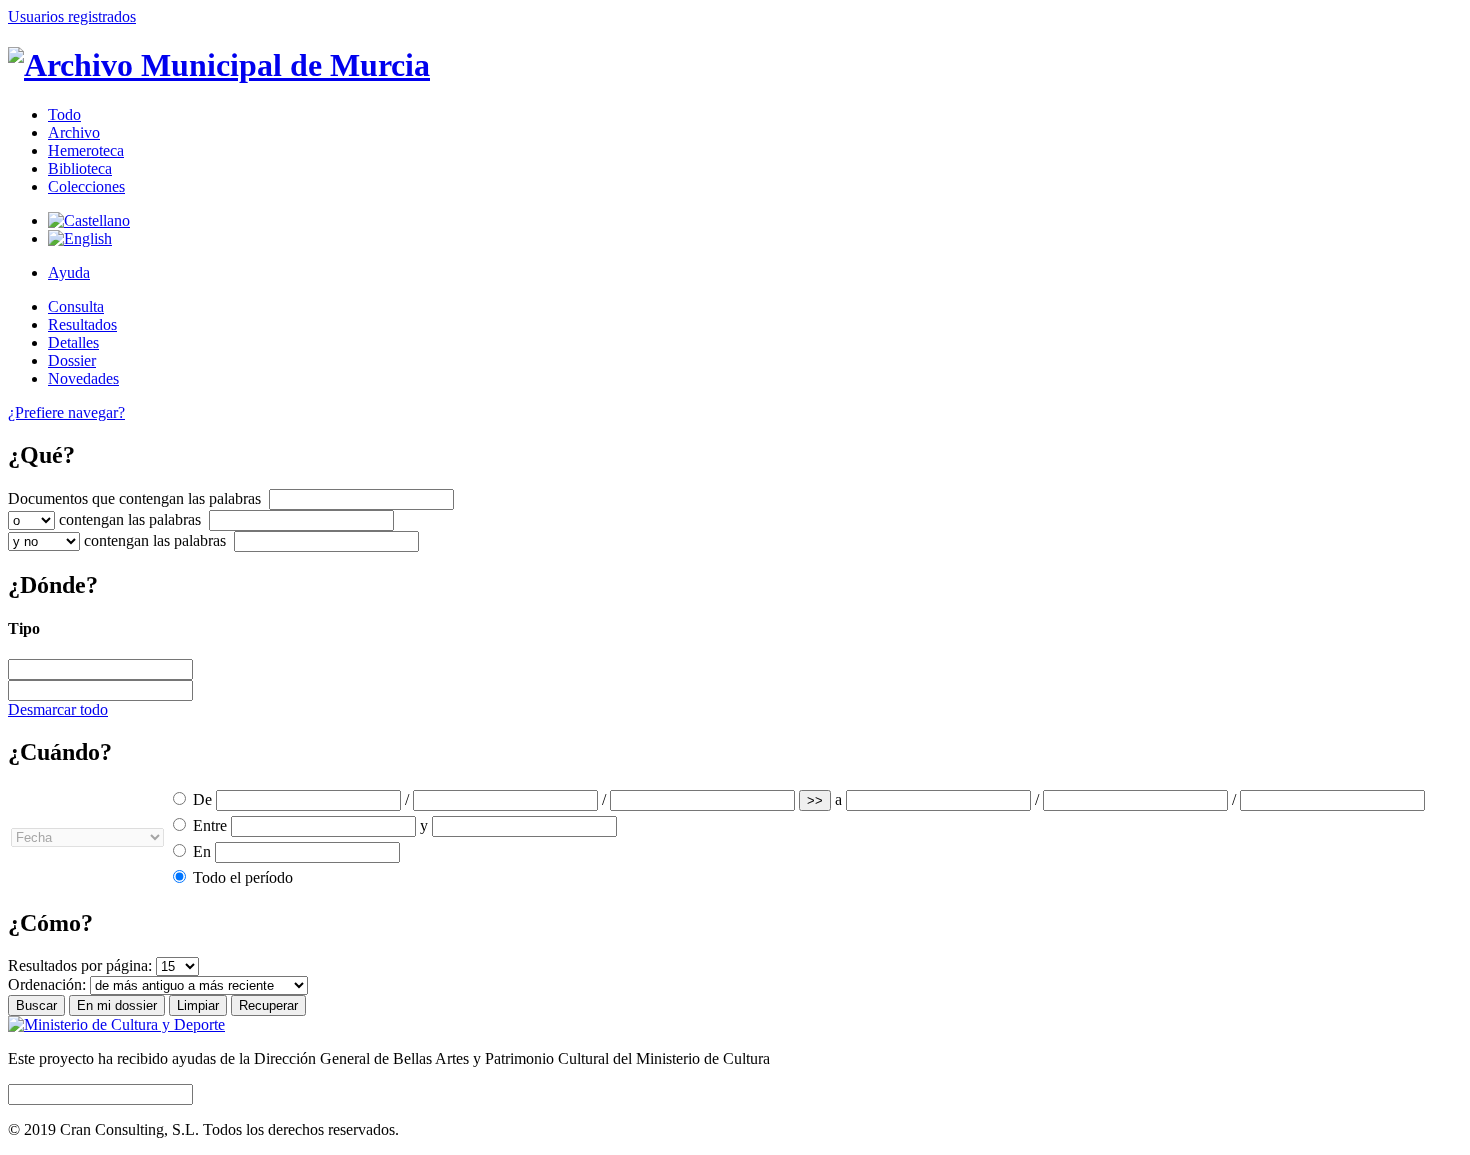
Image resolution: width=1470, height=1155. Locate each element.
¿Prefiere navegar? (66, 412)
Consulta (76, 306)
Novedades (83, 378)
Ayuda (69, 272)
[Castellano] (89, 220)
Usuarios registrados (72, 16)
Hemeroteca (86, 150)
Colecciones (86, 186)
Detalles (73, 342)
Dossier (72, 360)
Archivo (74, 132)
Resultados (82, 324)
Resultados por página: (80, 965)
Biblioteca (80, 168)
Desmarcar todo (58, 709)
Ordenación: (47, 984)
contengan (130, 519)
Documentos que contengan (134, 498)
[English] (80, 238)
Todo (64, 114)
